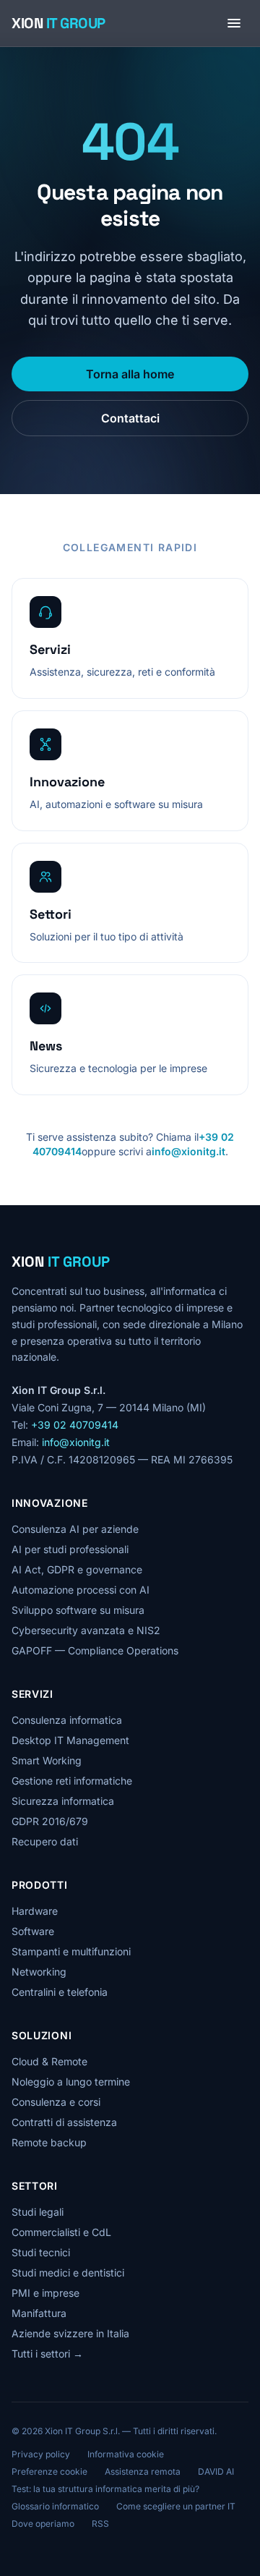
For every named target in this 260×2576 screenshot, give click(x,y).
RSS (100, 2524)
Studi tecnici (41, 2252)
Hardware (35, 1911)
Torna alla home (130, 374)
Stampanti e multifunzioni (71, 1951)
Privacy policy (41, 2454)
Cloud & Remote (49, 2061)
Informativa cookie (126, 2454)
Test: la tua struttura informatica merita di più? (105, 2489)
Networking (39, 1972)
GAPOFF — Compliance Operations (95, 1650)
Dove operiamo (43, 2524)
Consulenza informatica (67, 1720)
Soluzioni (42, 2035)
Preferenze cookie (49, 2471)
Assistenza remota (143, 2471)
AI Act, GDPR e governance (77, 1569)
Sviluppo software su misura (78, 1610)
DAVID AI (216, 2471)
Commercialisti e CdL (61, 2232)
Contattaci (130, 418)
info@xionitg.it (188, 1151)
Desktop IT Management (70, 1740)
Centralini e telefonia (60, 1992)
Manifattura (39, 2313)
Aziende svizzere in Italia (70, 2333)
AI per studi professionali (70, 1549)
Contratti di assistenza (64, 2122)
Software (33, 1931)
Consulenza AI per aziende (75, 1529)
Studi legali (38, 2212)
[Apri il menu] (234, 23)
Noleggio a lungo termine (71, 2082)
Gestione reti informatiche (72, 1781)
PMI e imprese (45, 2293)
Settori (35, 2186)
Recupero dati (45, 1841)
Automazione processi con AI (81, 1590)
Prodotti (40, 1885)
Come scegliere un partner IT (176, 2506)
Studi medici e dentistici (68, 2273)
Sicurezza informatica (63, 1801)
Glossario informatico (55, 2506)
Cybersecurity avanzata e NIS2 (86, 1630)
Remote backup (49, 2142)
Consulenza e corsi (56, 2102)
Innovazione (50, 1503)
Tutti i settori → (47, 2354)
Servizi (32, 1694)
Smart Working (47, 1760)
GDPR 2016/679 (50, 1821)
